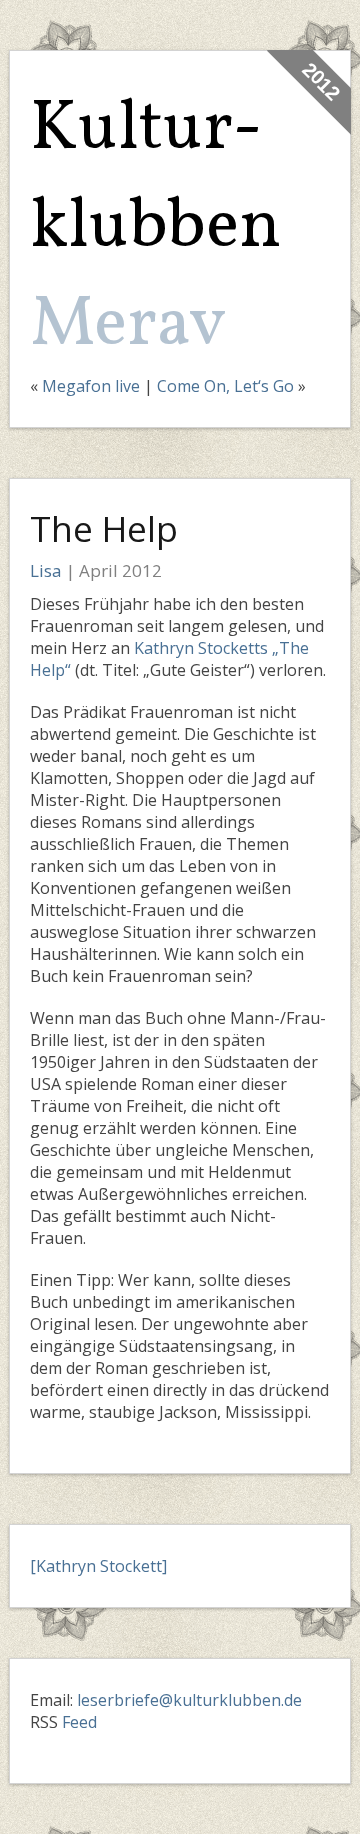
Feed (79, 1722)
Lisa (46, 570)
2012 (321, 81)
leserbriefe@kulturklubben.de (189, 1700)
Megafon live (91, 386)
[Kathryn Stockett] (98, 1566)
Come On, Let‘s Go (225, 386)
